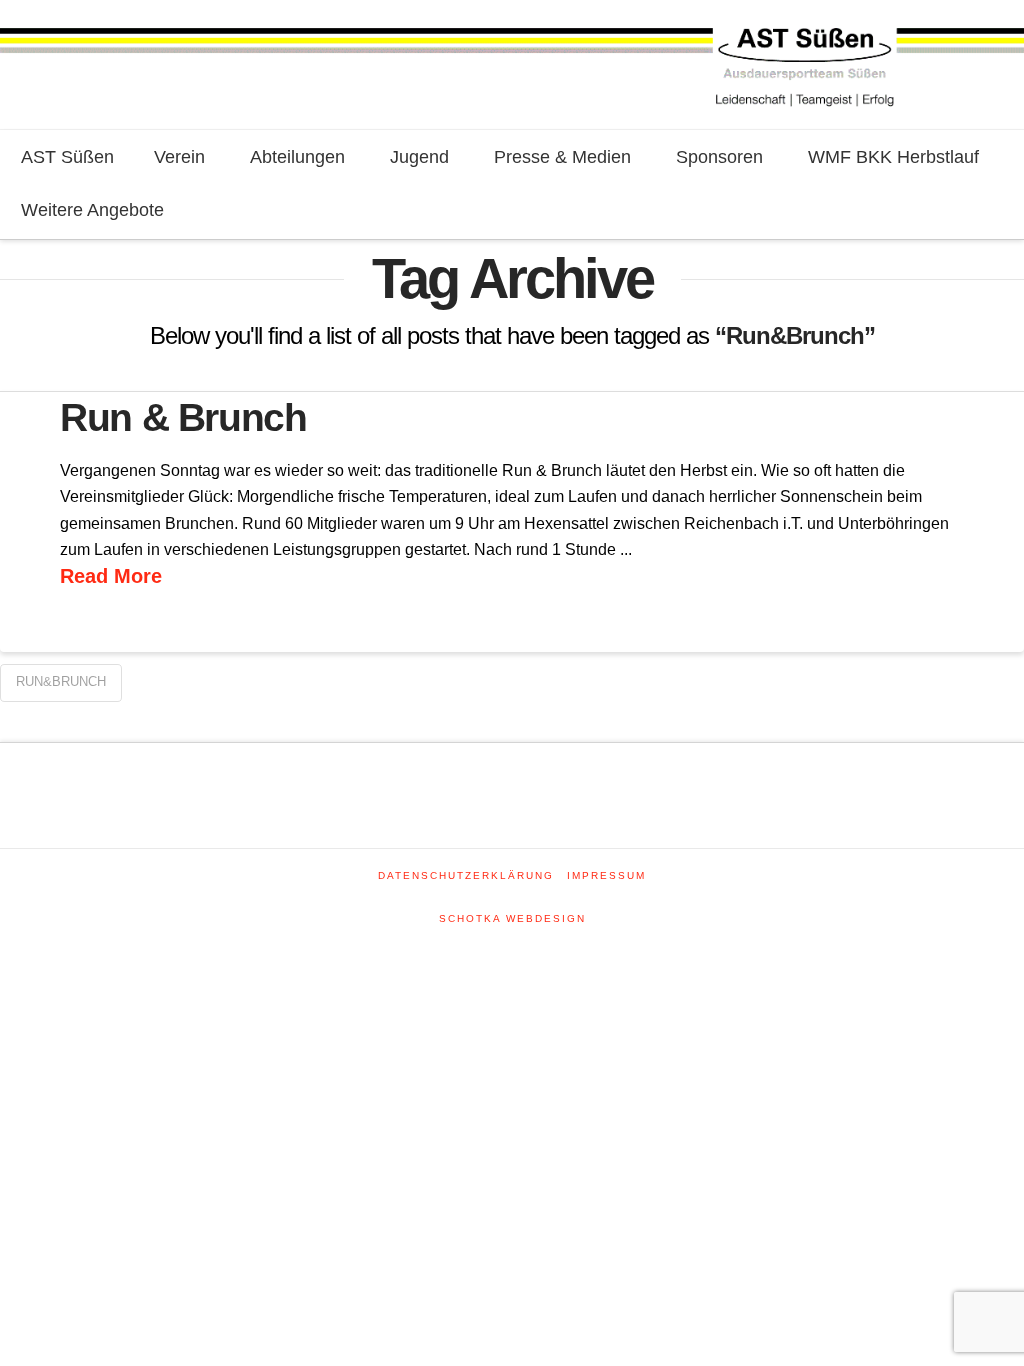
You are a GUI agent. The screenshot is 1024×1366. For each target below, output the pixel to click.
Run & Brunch (183, 417)
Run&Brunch (61, 681)
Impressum (606, 875)
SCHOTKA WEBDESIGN (512, 918)
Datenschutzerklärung (466, 875)
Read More (111, 576)
